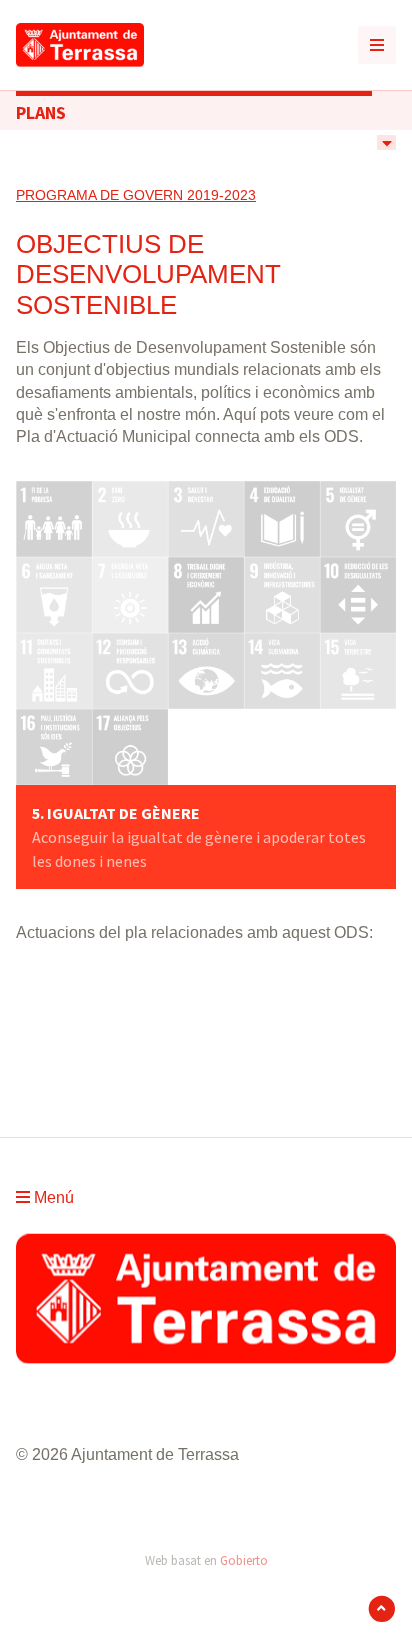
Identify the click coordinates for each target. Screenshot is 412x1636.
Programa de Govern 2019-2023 (136, 195)
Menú (52, 1197)
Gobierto (244, 1560)
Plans (41, 112)
